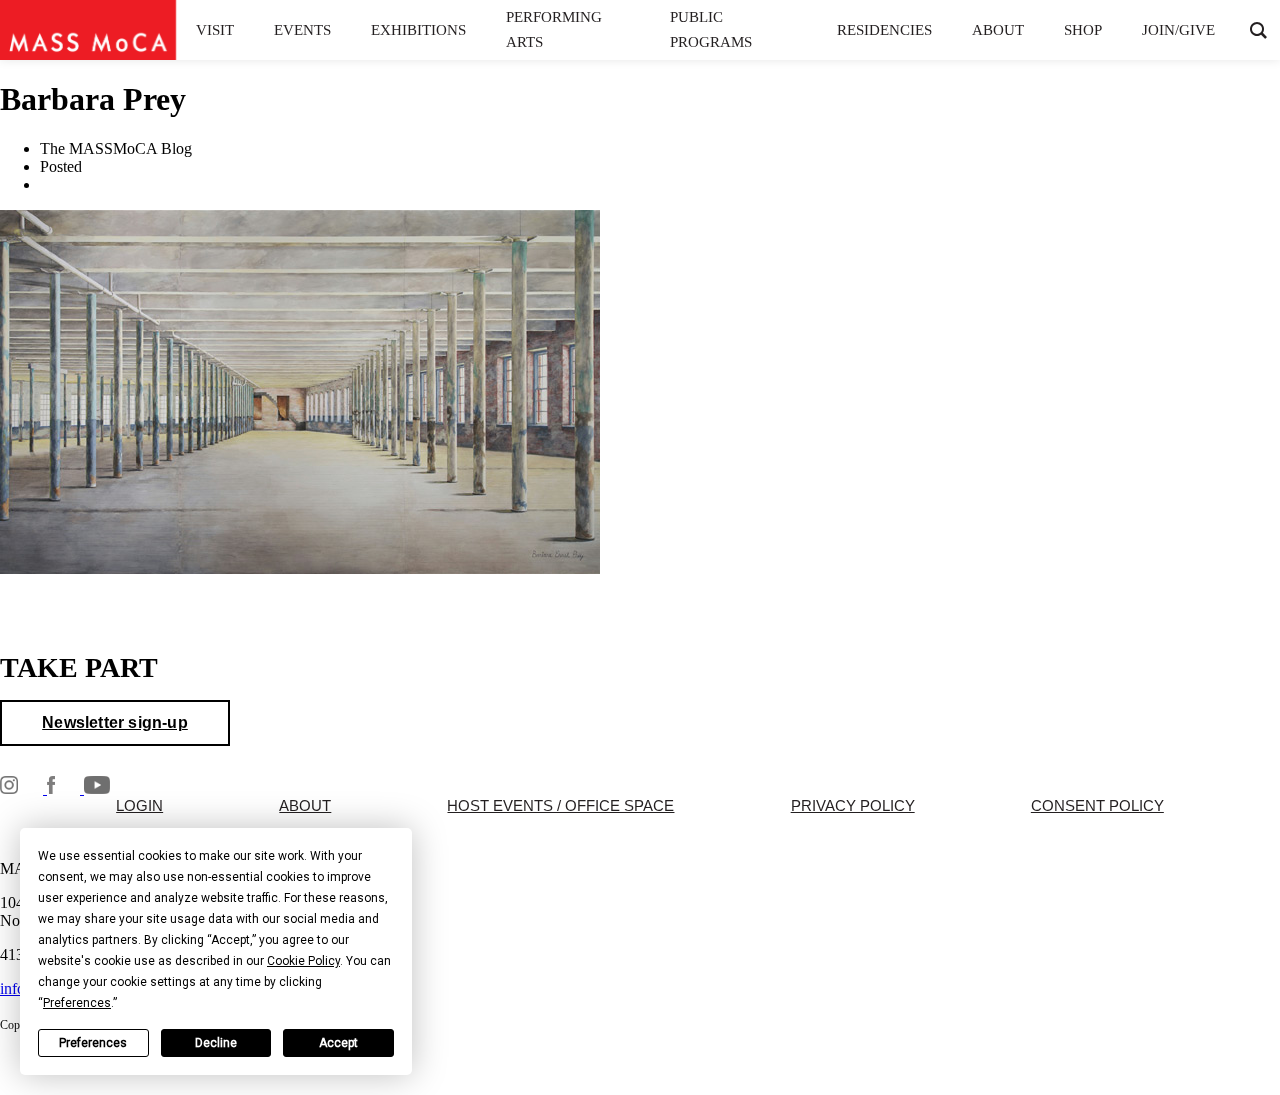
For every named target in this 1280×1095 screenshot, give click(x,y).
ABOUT (305, 806)
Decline (216, 1043)
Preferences (93, 1043)
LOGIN (139, 806)
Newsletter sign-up (115, 722)
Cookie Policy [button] (303, 961)
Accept (338, 1043)
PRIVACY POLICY (853, 806)
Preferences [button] (77, 1003)
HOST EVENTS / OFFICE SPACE (560, 806)
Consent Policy (1097, 806)
